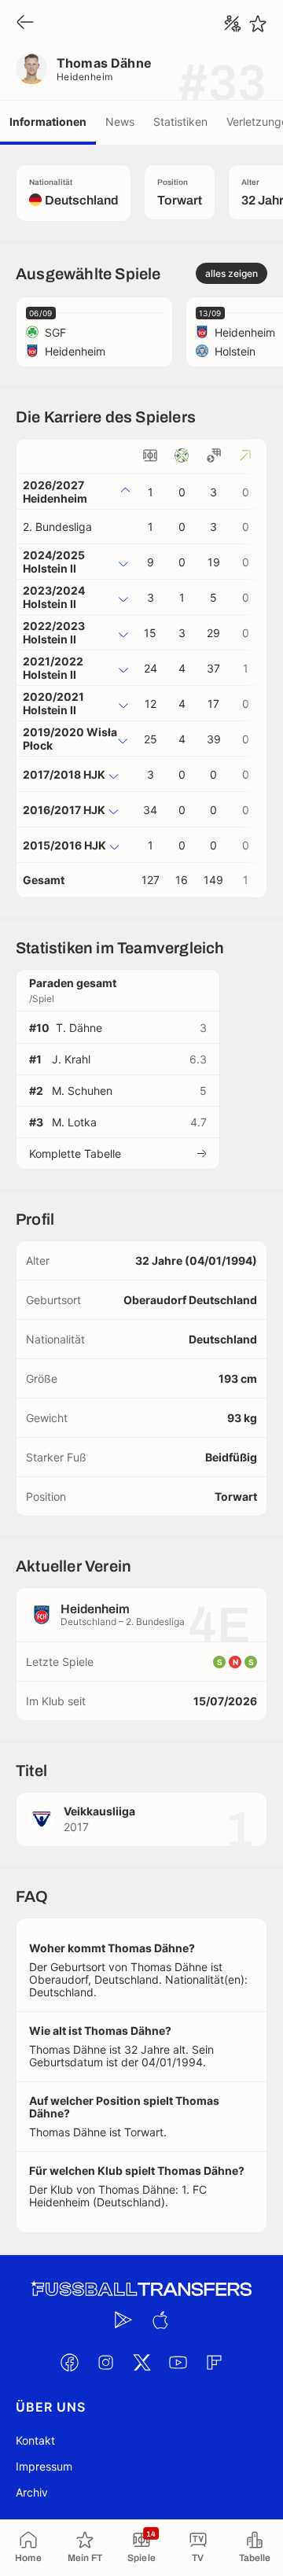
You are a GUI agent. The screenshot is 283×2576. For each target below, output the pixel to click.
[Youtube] (178, 2362)
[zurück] (25, 23)
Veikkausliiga (99, 1811)
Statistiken (180, 122)
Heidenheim (85, 77)
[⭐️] (258, 24)
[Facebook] (69, 2362)
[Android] (123, 2320)
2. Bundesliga (57, 527)
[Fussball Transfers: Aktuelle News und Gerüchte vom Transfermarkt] (141, 2289)
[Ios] (160, 2320)
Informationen (48, 122)
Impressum (44, 2466)
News (120, 122)
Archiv (32, 2492)
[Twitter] (141, 2362)
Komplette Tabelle (75, 1153)
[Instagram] (105, 2362)
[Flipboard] (214, 2362)
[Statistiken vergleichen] (233, 24)
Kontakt (35, 2440)
